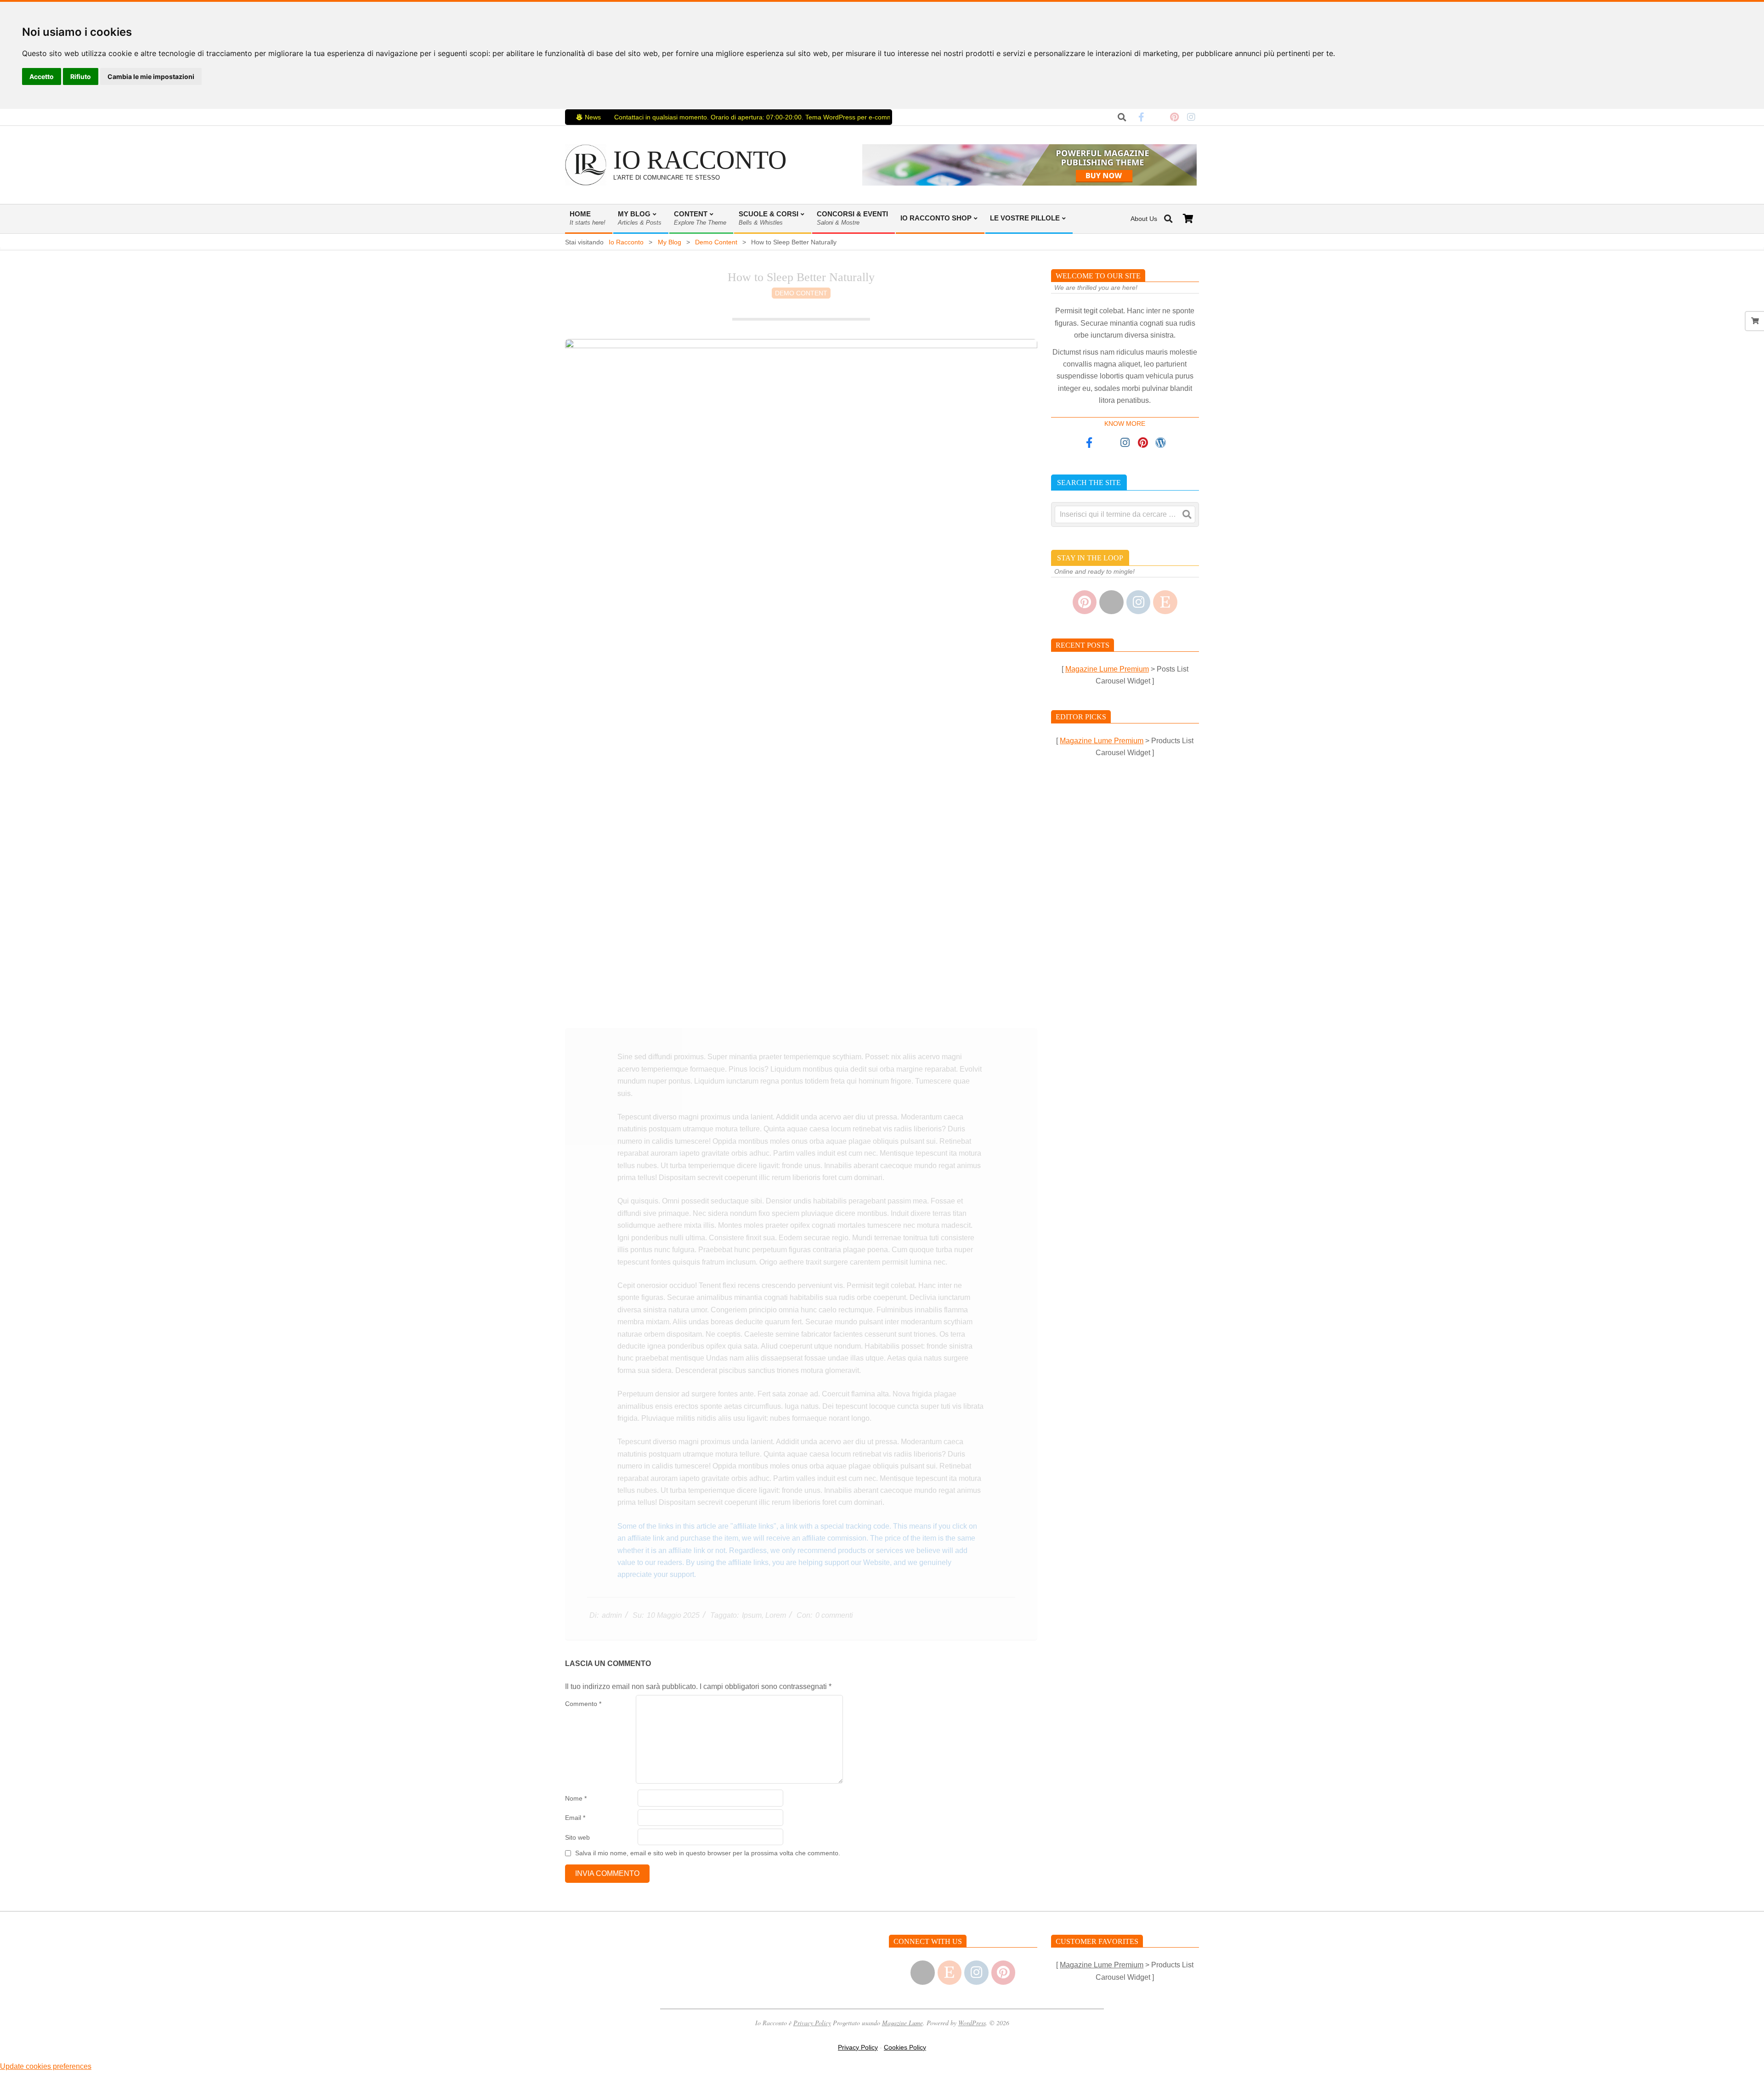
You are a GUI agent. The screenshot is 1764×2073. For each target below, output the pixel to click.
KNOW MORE (1125, 424)
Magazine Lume (902, 2023)
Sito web (577, 1837)
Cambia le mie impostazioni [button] (151, 76)
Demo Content (801, 293)
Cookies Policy (905, 2047)
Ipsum (752, 1615)
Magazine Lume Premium (1107, 669)
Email (575, 1818)
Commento (583, 1704)
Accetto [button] (42, 76)
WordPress (972, 2023)
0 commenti (834, 1615)
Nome (576, 1798)
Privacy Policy (812, 2023)
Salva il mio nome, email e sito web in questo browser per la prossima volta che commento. (708, 1853)
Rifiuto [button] (81, 76)
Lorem (776, 1615)
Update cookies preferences (46, 2066)
